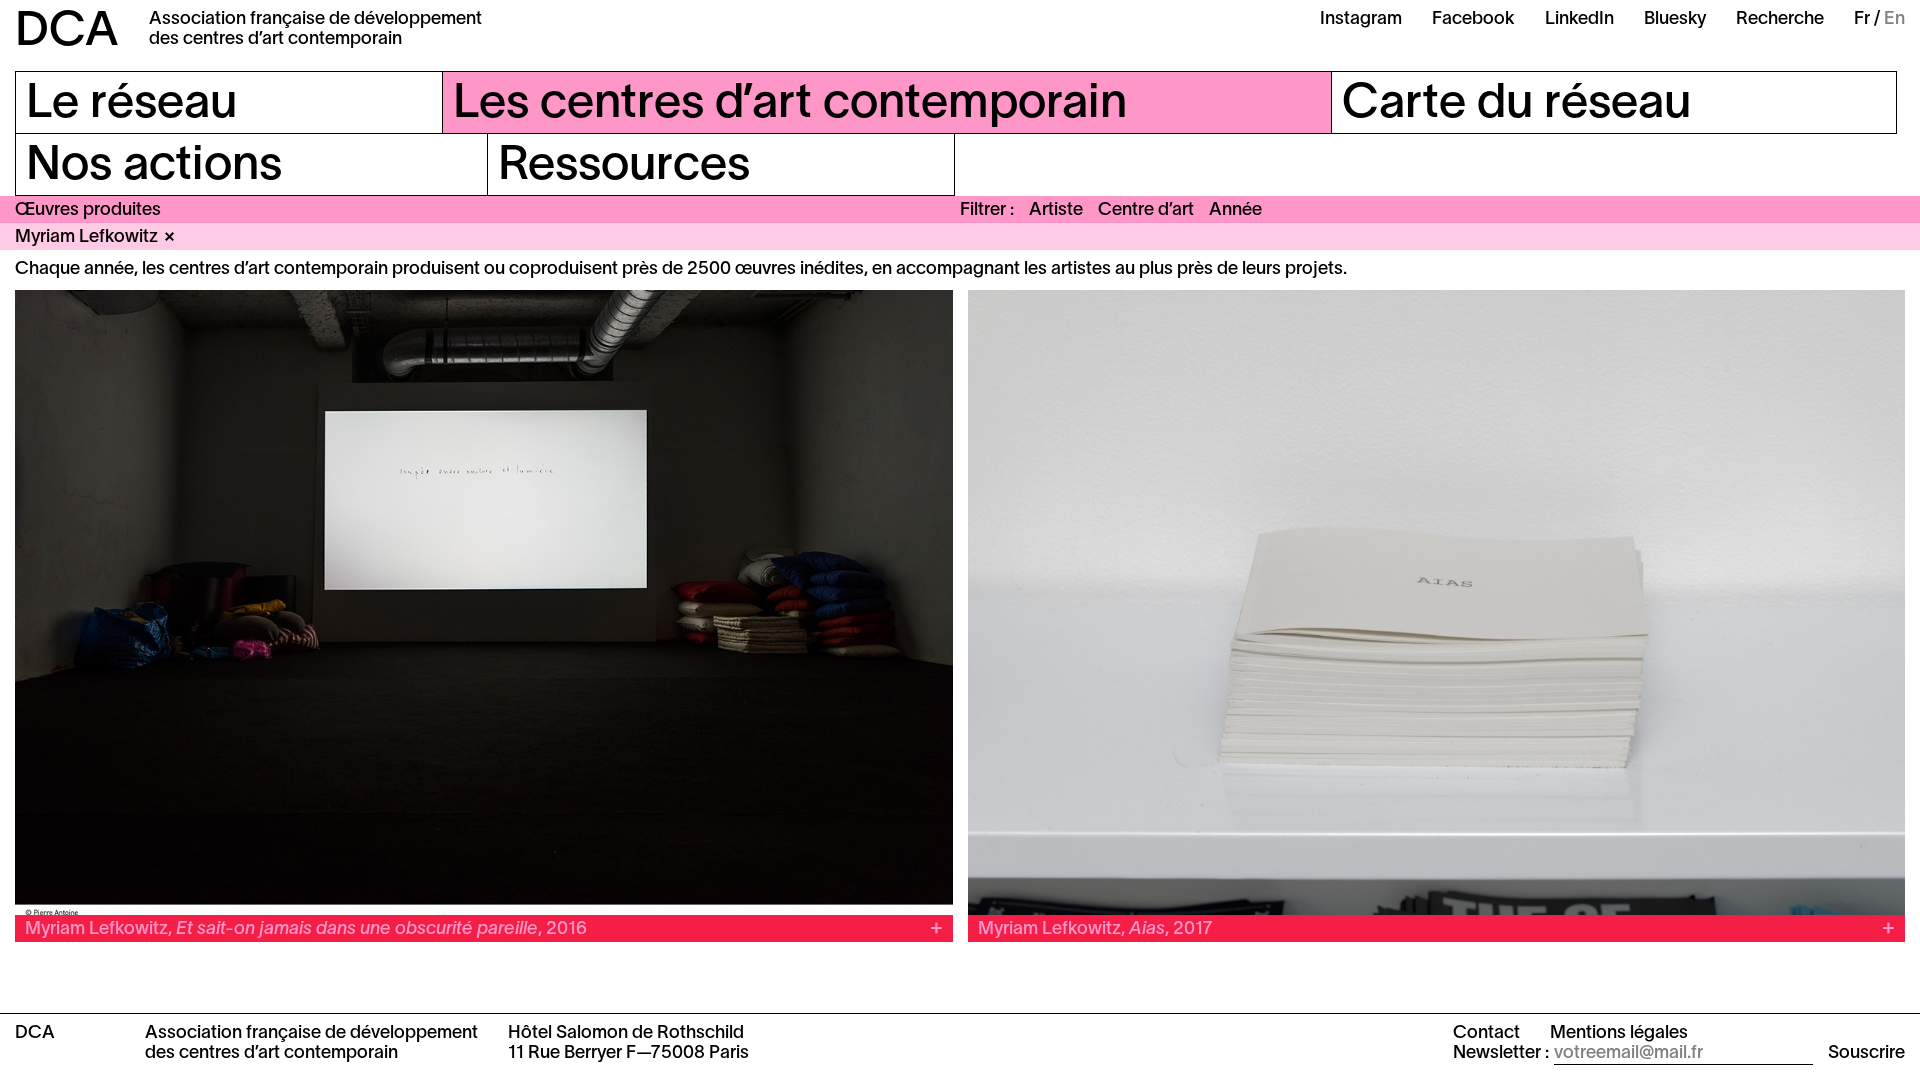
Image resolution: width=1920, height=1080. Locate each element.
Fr (1862, 19)
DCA (67, 33)
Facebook (1473, 19)
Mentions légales (1619, 1033)
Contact (1486, 1033)
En (1894, 19)
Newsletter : (1501, 1053)
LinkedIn (1579, 19)
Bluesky (1675, 19)
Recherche (1780, 19)
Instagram (1361, 19)
